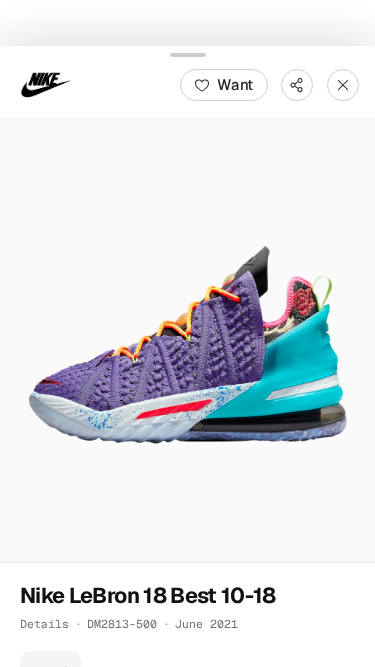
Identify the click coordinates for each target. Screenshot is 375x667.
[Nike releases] (46, 84)
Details (44, 622)
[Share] (297, 84)
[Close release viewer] (343, 84)
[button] (187, 339)
